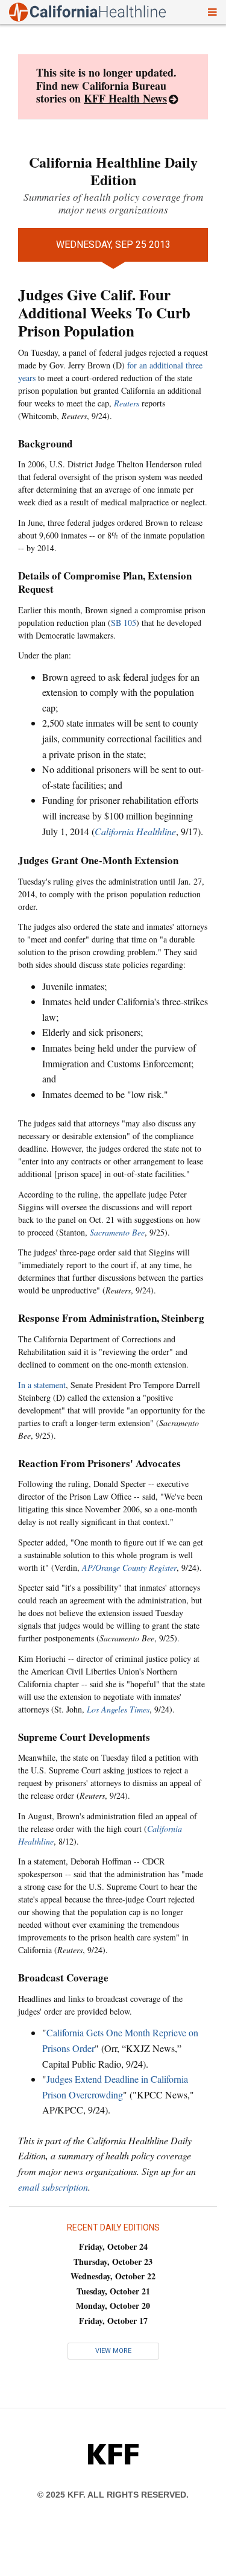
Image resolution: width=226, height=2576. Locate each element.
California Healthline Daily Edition (113, 171)
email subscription (53, 2187)
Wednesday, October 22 (113, 2276)
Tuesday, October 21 (113, 2291)
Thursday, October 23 (113, 2262)
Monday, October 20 (113, 2306)
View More (113, 2351)
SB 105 (124, 623)
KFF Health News (125, 98)
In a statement (42, 1385)
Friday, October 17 (113, 2321)
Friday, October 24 (113, 2246)
